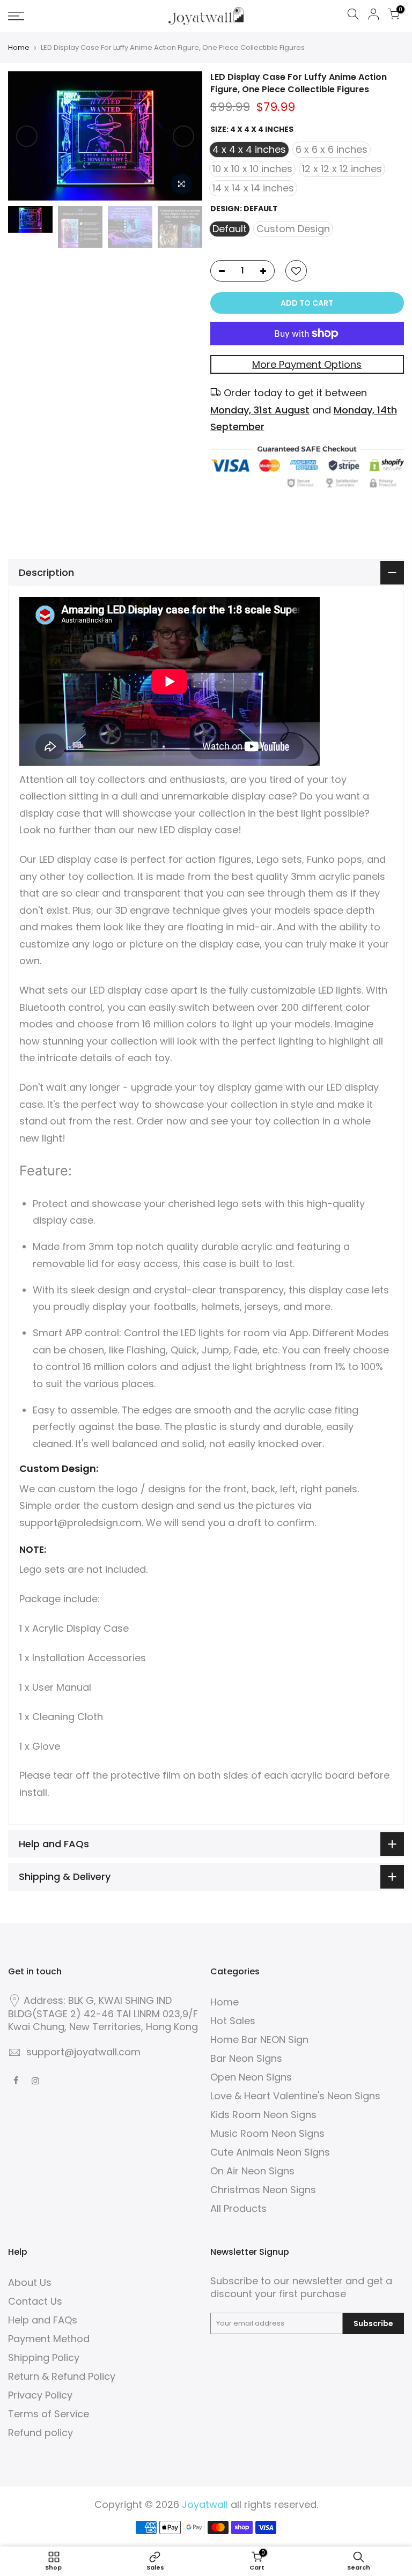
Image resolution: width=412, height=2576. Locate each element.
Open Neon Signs (251, 2077)
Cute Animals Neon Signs (270, 2152)
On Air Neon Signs (252, 2171)
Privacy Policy (40, 2395)
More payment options (307, 364)
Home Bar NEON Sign (259, 2040)
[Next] (183, 136)
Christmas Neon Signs (263, 2190)
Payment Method (49, 2339)
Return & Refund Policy (62, 2376)
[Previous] (27, 136)
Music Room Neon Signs (267, 2133)
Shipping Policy (44, 2357)
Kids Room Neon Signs (263, 2115)
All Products (238, 2208)
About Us (30, 2282)
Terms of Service (49, 2414)
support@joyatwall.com (83, 2052)
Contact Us (35, 2301)
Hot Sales (233, 2021)
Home (19, 48)
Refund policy (41, 2433)
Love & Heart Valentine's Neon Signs (295, 2096)
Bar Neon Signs (246, 2058)
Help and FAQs (43, 2320)
